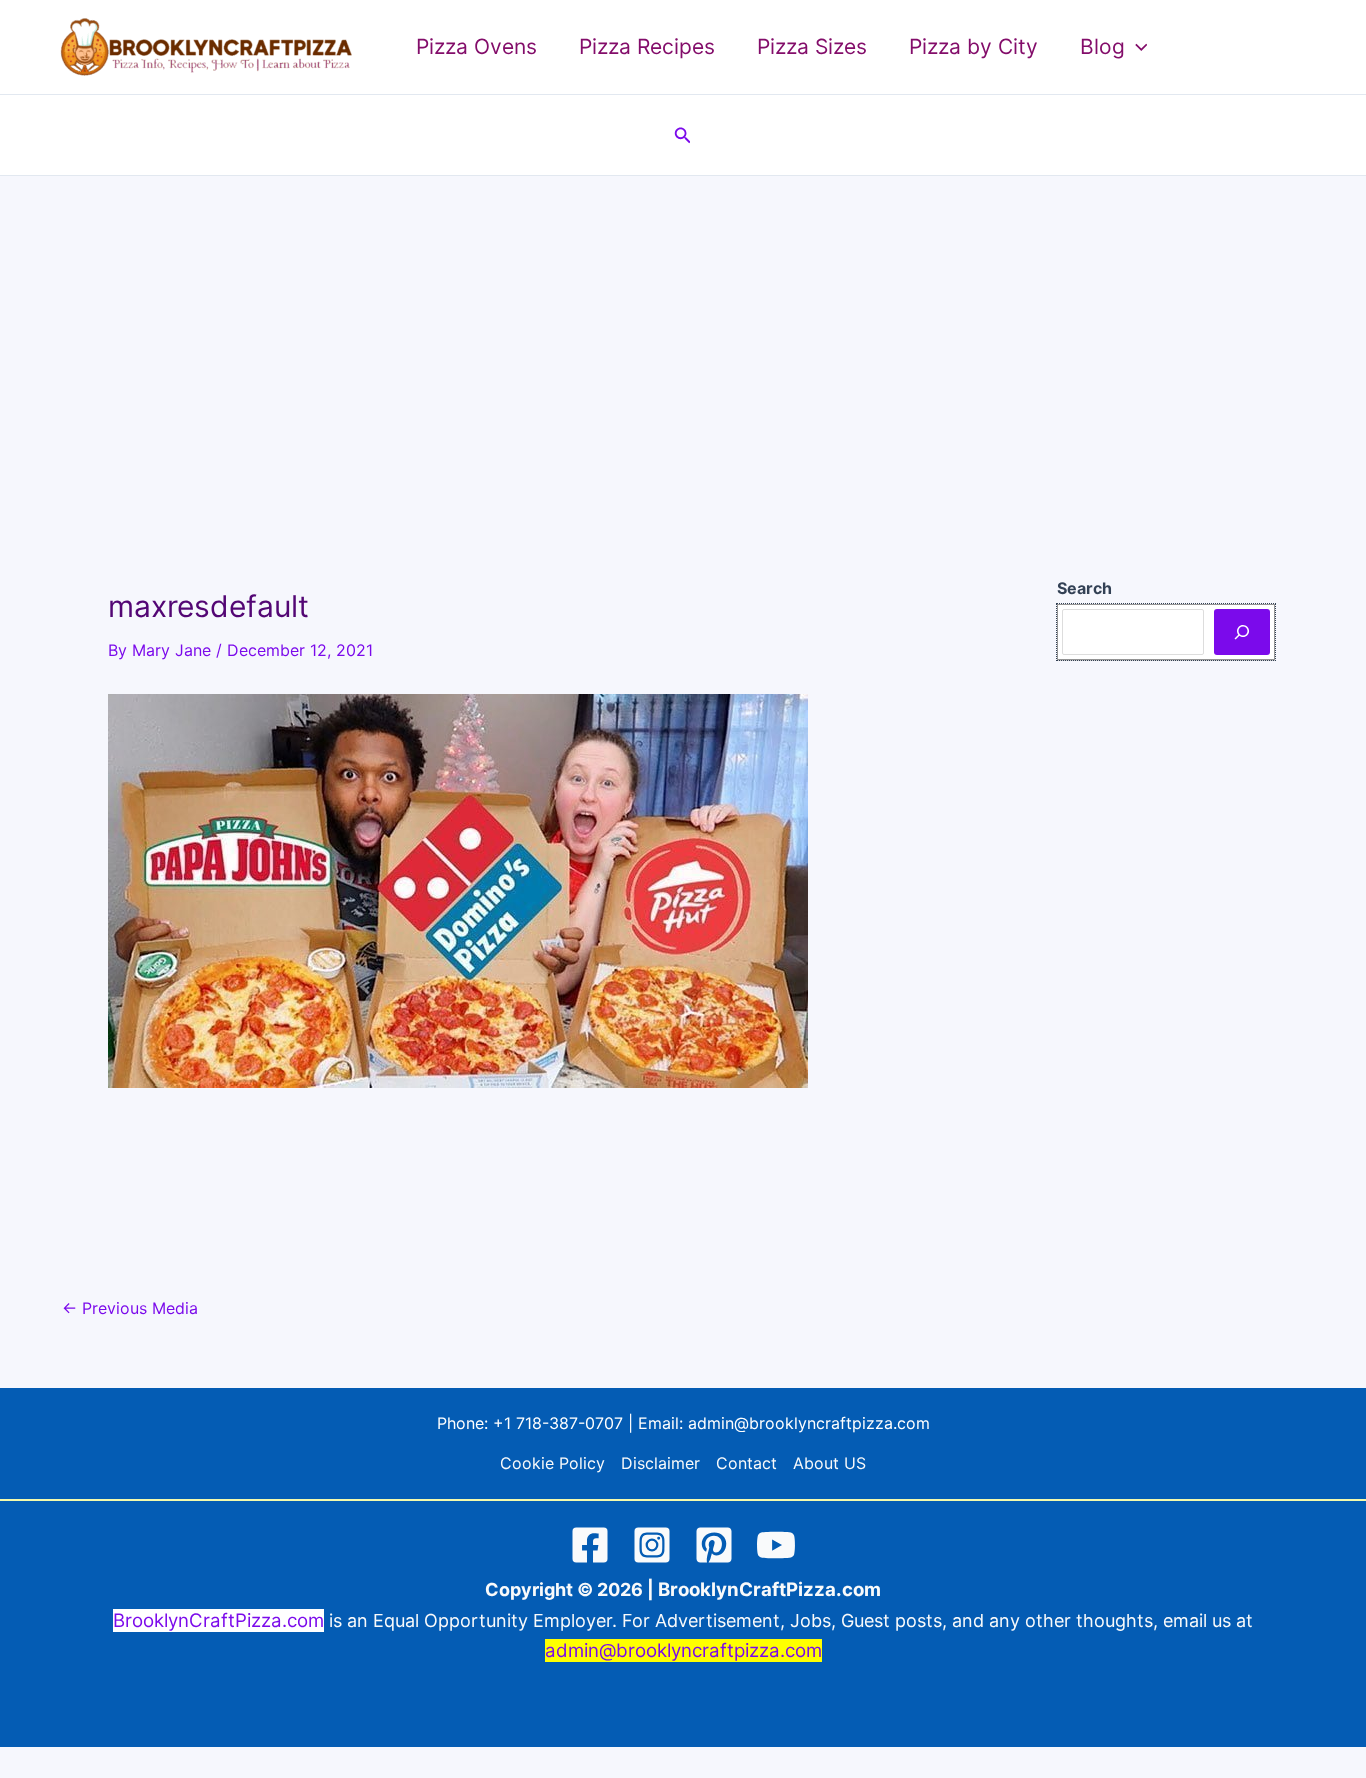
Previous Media (130, 1308)
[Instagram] (652, 1545)
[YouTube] (776, 1545)
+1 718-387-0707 (558, 1423)
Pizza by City (973, 46)
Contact (746, 1463)
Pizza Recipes (647, 46)
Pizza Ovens (476, 46)
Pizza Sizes (812, 46)
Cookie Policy (552, 1463)
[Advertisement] (683, 326)
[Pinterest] (714, 1545)
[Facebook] (590, 1545)
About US (829, 1463)
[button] (1136, 47)
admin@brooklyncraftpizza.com (809, 1423)
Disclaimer (660, 1463)
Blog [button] (1102, 46)
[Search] (1242, 632)
